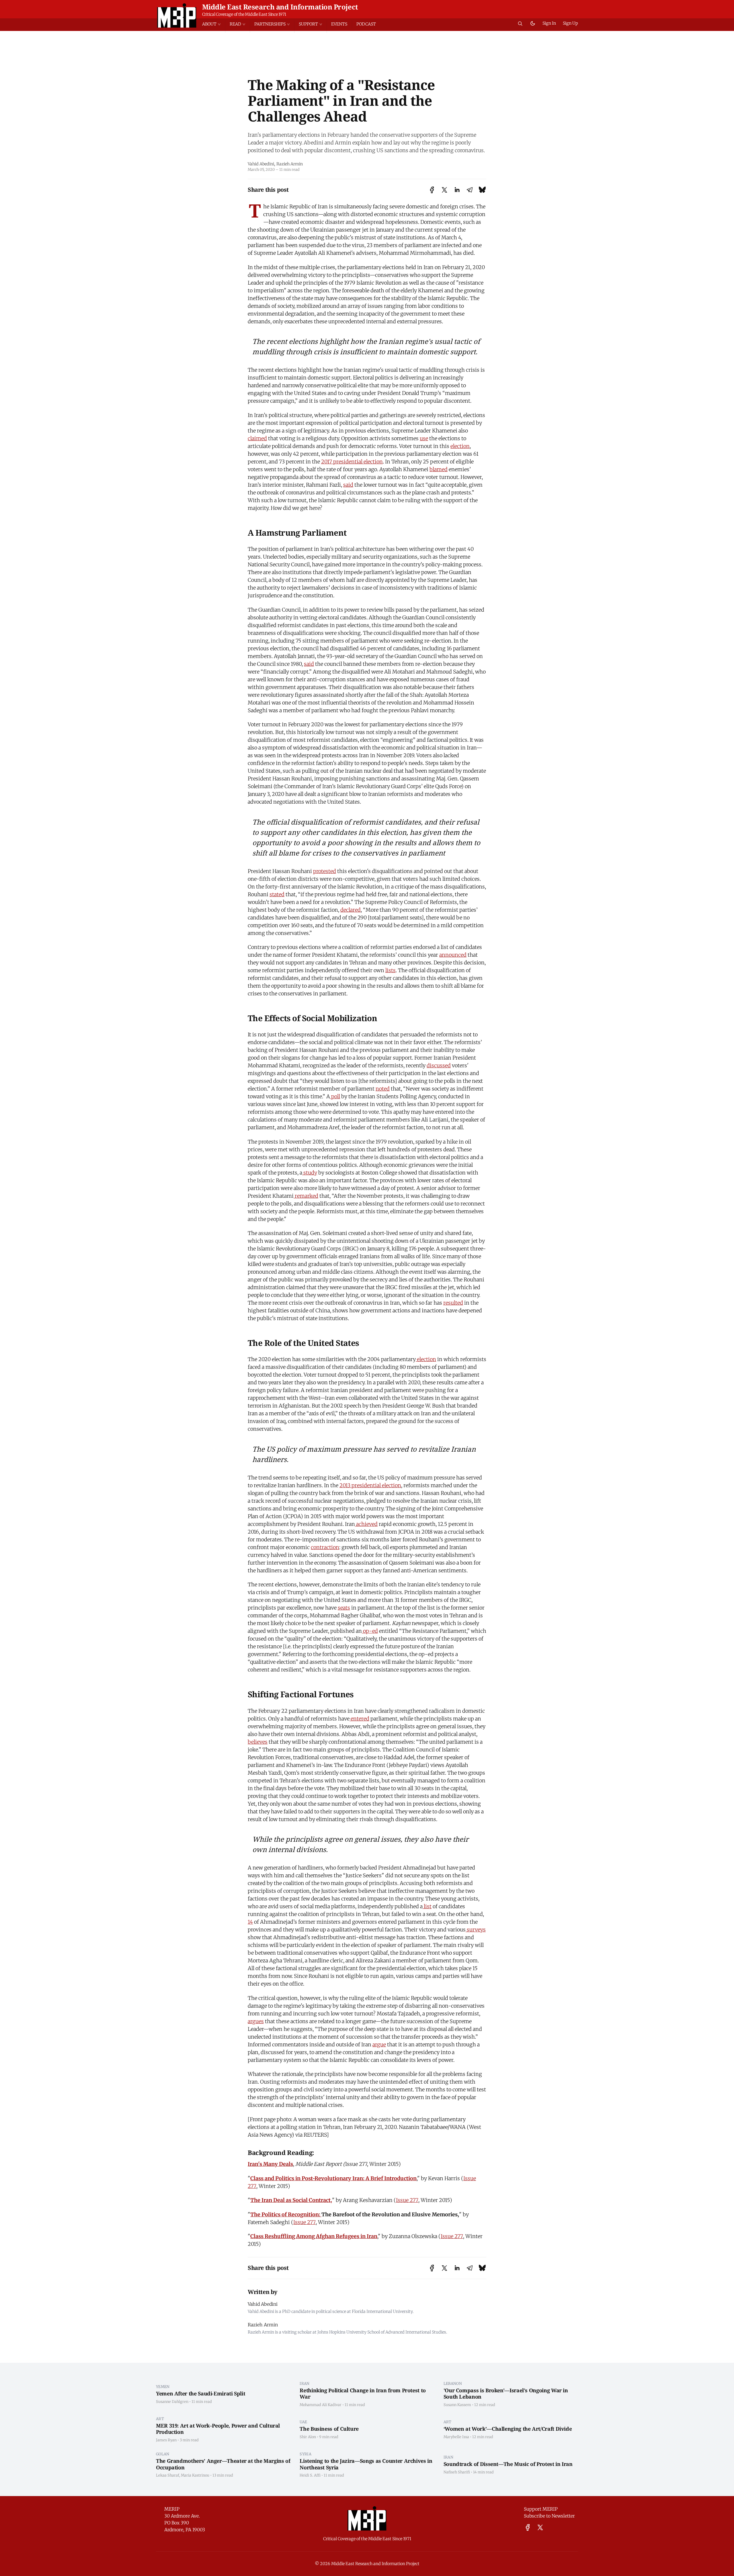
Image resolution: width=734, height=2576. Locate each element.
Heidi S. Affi (310, 2475)
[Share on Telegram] (470, 190)
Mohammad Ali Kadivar (321, 2405)
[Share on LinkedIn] (457, 190)
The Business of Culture (329, 2429)
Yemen (163, 2387)
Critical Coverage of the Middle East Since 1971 (244, 14)
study (310, 1173)
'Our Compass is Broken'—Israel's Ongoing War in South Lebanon (506, 2394)
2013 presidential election (370, 1485)
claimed (257, 438)
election (460, 446)
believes (258, 1742)
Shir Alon (308, 2437)
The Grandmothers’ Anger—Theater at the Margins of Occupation (223, 2464)
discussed (439, 1065)
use (424, 438)
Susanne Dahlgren (172, 2401)
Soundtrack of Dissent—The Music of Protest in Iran (508, 2464)
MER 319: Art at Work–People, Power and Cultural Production (218, 2429)
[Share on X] (444, 190)
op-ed (370, 1631)
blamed (439, 469)
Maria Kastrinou (195, 2475)
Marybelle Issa (456, 2437)
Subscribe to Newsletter (549, 2516)
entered (359, 1719)
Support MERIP (541, 2509)
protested (325, 871)
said (348, 485)
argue (379, 2044)
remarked (306, 1196)
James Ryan (166, 2440)
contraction (325, 1547)
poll (335, 1096)
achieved (366, 1524)
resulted (453, 1303)
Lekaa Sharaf (168, 2475)
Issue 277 (407, 2200)
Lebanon (453, 2383)
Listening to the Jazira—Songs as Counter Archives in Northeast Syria (366, 2464)
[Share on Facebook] (432, 190)
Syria (305, 2454)
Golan (163, 2454)
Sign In (549, 23)
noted (383, 1089)
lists (391, 970)
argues (256, 2021)
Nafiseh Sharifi (457, 2472)
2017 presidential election (352, 462)
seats (344, 1608)
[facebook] (528, 2527)
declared (351, 910)
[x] (540, 2527)
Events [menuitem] (339, 24)
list (427, 1906)
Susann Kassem (457, 2405)
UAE (303, 2422)
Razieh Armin (290, 164)
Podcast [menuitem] (366, 24)
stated (277, 894)
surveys (476, 1930)
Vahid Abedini (261, 164)
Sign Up (570, 23)
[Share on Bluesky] (482, 190)
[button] (214, 24)
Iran (304, 2383)
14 (250, 1922)
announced (453, 955)
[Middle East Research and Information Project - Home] (177, 15)
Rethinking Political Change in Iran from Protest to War (363, 2394)
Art (160, 2419)
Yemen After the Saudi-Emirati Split (201, 2393)
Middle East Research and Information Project (280, 7)
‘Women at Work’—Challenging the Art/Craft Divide (508, 2429)
